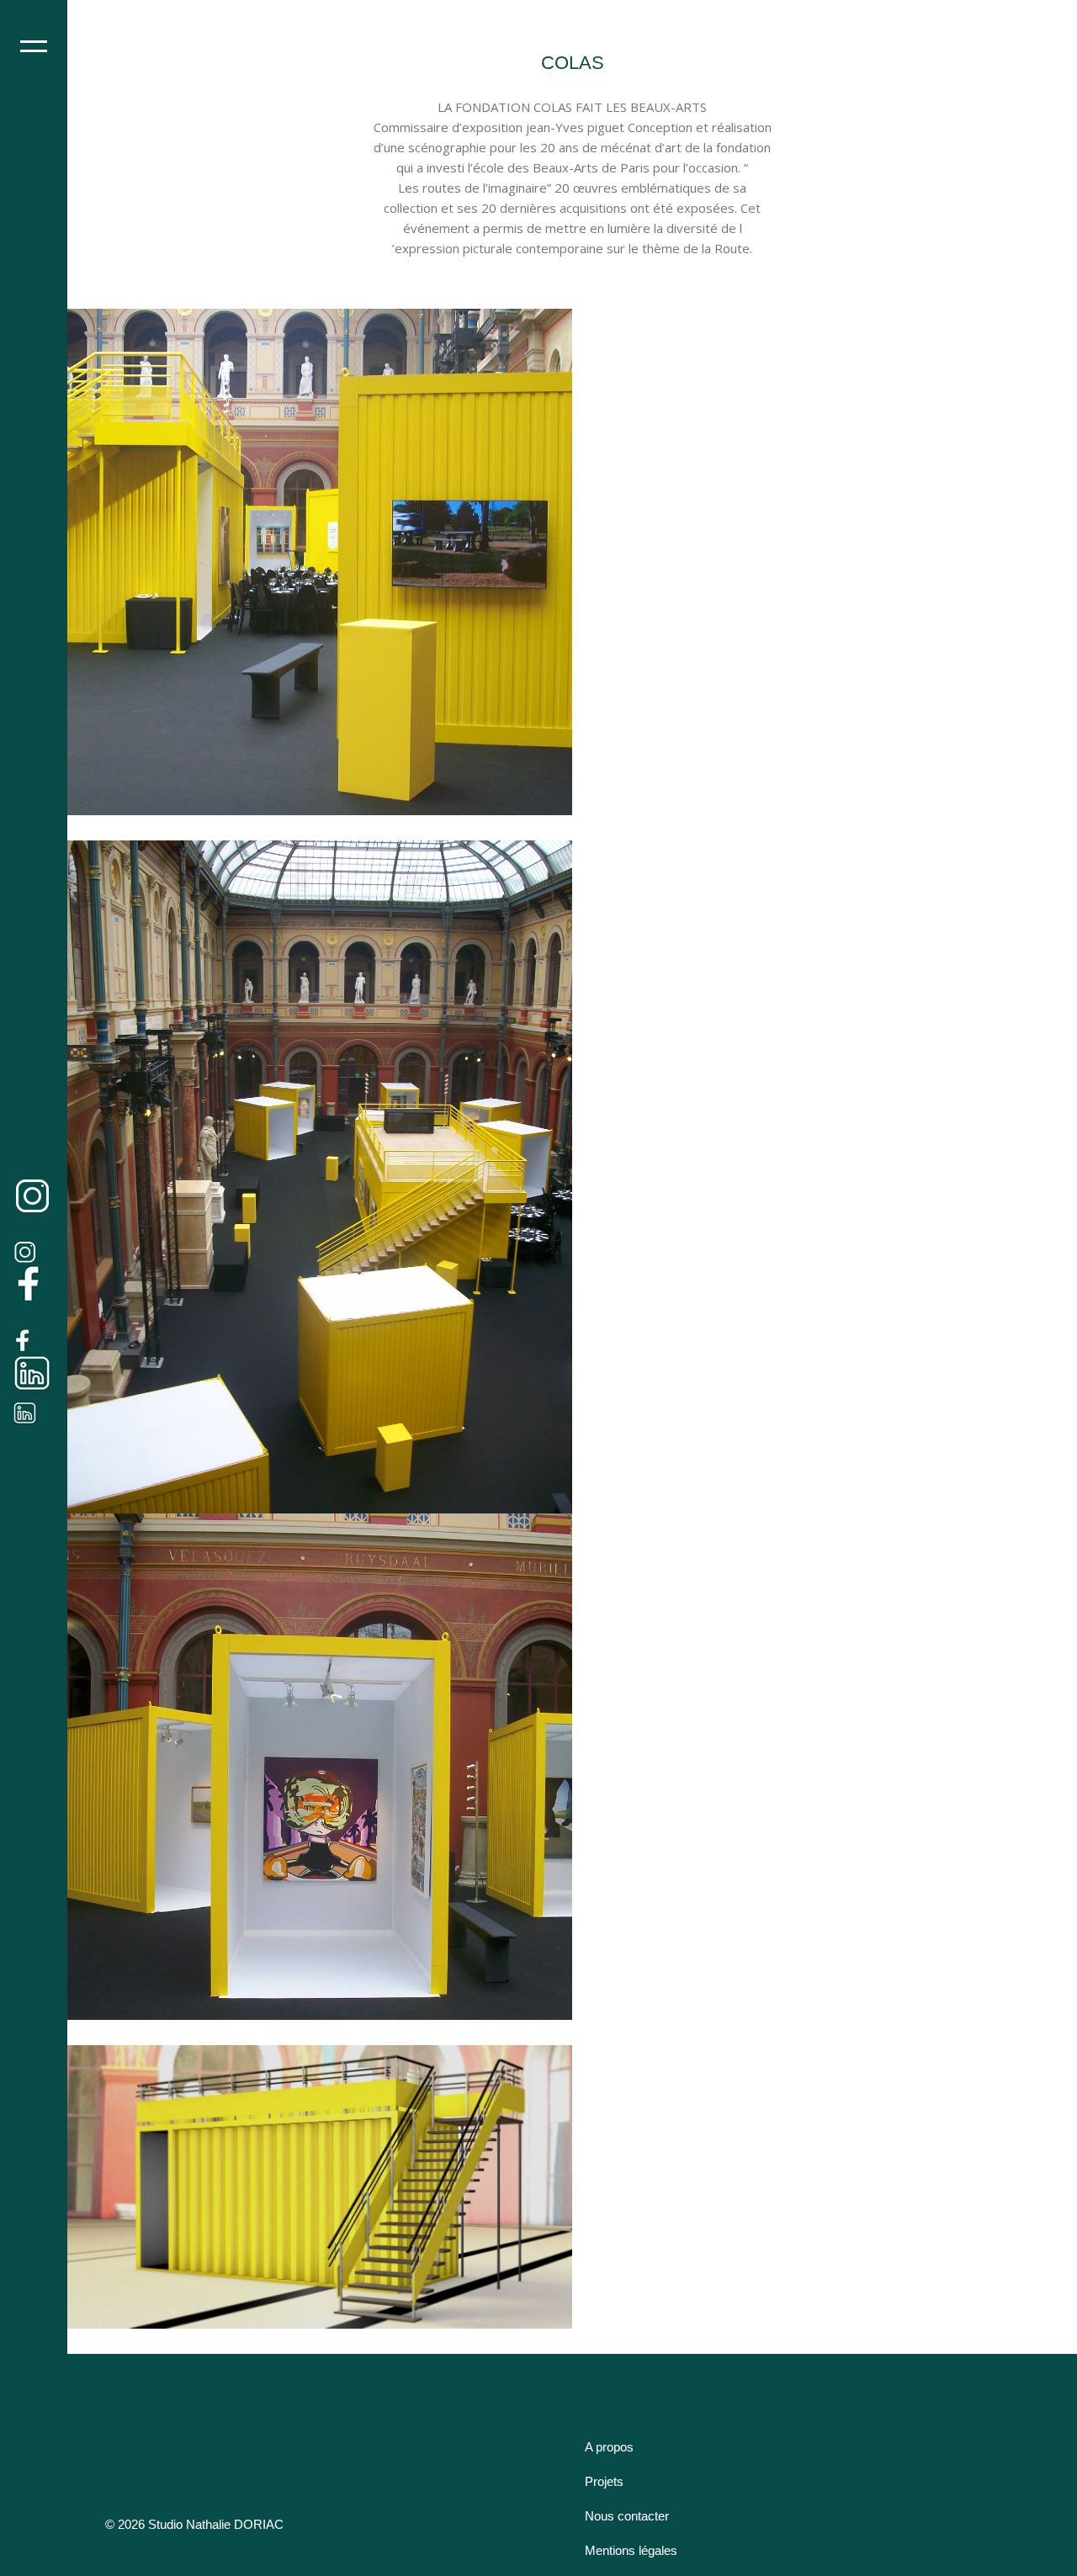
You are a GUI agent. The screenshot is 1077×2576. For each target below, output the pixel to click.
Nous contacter (627, 2516)
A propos (609, 2447)
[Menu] (34, 46)
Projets (604, 2481)
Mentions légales (631, 2550)
